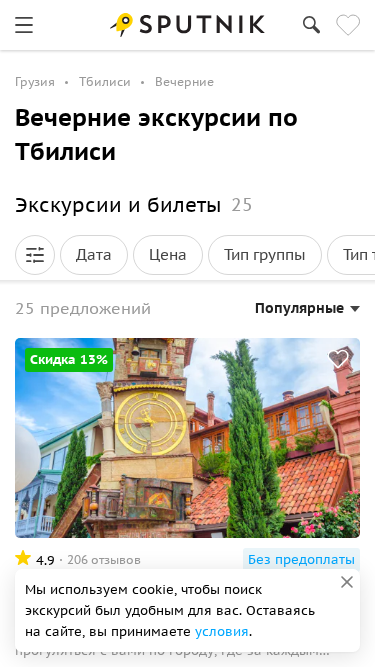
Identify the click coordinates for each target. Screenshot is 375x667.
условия (222, 631)
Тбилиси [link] (105, 81)
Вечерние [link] (184, 81)
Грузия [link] (35, 81)
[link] (24, 25)
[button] (35, 255)
